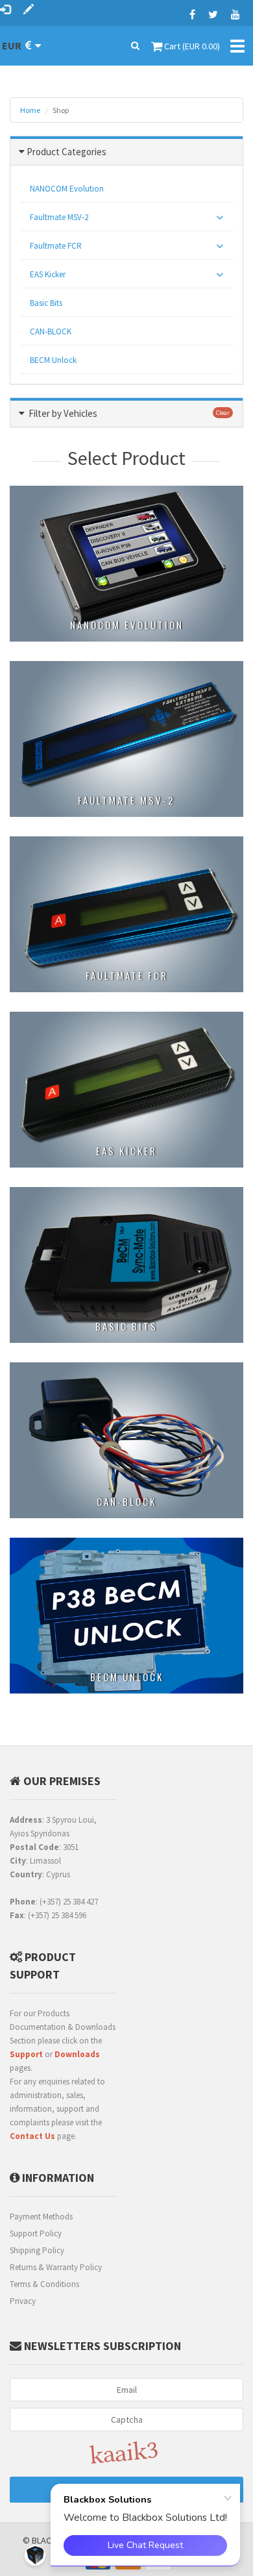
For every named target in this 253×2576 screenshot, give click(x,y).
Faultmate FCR (56, 246)
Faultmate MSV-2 (59, 217)
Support (26, 2054)
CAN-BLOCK (51, 331)
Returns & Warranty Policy (56, 2267)
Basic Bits (46, 303)
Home (30, 110)
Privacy (23, 2301)
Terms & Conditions (44, 2284)
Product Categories (66, 152)
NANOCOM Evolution (67, 189)
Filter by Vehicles (63, 413)
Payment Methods (41, 2217)
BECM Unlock (53, 360)
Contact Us (32, 2136)
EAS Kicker (48, 274)
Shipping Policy (37, 2250)
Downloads (77, 2054)
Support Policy (36, 2233)
